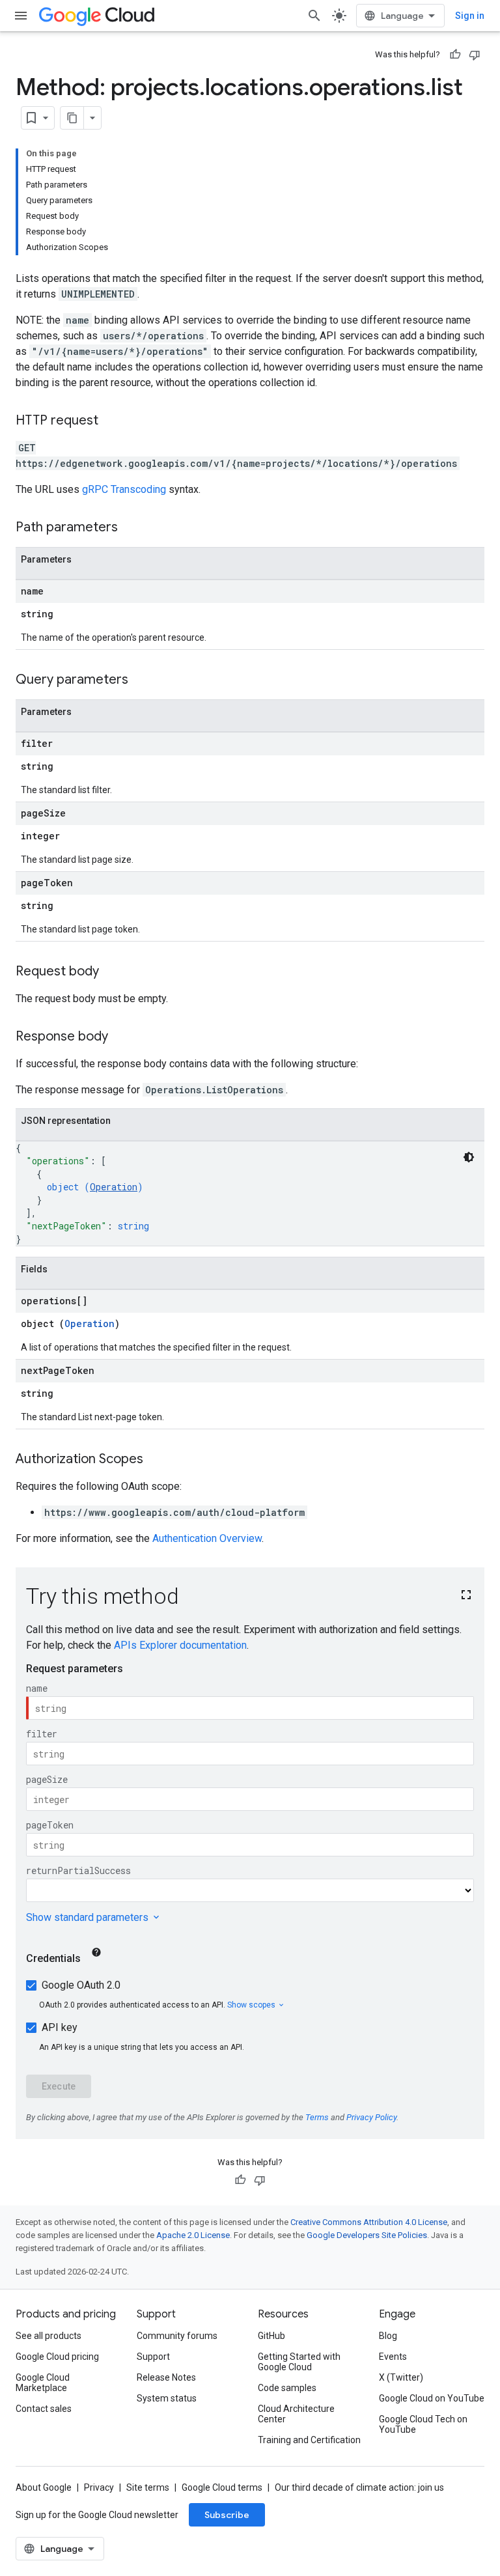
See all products (49, 2336)
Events (393, 2357)
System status (167, 2398)
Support (153, 2357)
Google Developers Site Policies (367, 2235)
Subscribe (227, 2515)
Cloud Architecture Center (296, 2414)
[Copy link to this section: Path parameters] (131, 528)
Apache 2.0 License (193, 2235)
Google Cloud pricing (57, 2357)
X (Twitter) (401, 2377)
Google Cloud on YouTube (432, 2398)
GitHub (271, 2336)
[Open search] (314, 16)
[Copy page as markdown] (72, 118)
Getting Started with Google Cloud (299, 2362)
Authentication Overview (207, 1538)
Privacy (99, 2487)
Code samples (287, 2388)
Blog (388, 2336)
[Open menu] (21, 16)
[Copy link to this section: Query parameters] (141, 680)
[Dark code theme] (469, 1157)
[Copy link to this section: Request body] (112, 972)
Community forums (177, 2336)
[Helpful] (455, 55)
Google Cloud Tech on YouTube (423, 2424)
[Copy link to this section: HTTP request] (111, 421)
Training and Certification (309, 2440)
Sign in (470, 16)
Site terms (148, 2487)
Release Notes (166, 2377)
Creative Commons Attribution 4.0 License (369, 2222)
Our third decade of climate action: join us (359, 2487)
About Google (44, 2487)
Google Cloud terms (222, 2487)
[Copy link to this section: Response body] (121, 1037)
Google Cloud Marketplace (43, 2383)
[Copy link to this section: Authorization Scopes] (156, 1460)
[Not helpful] (475, 55)
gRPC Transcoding (124, 489)
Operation (114, 1187)
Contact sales (44, 2409)
